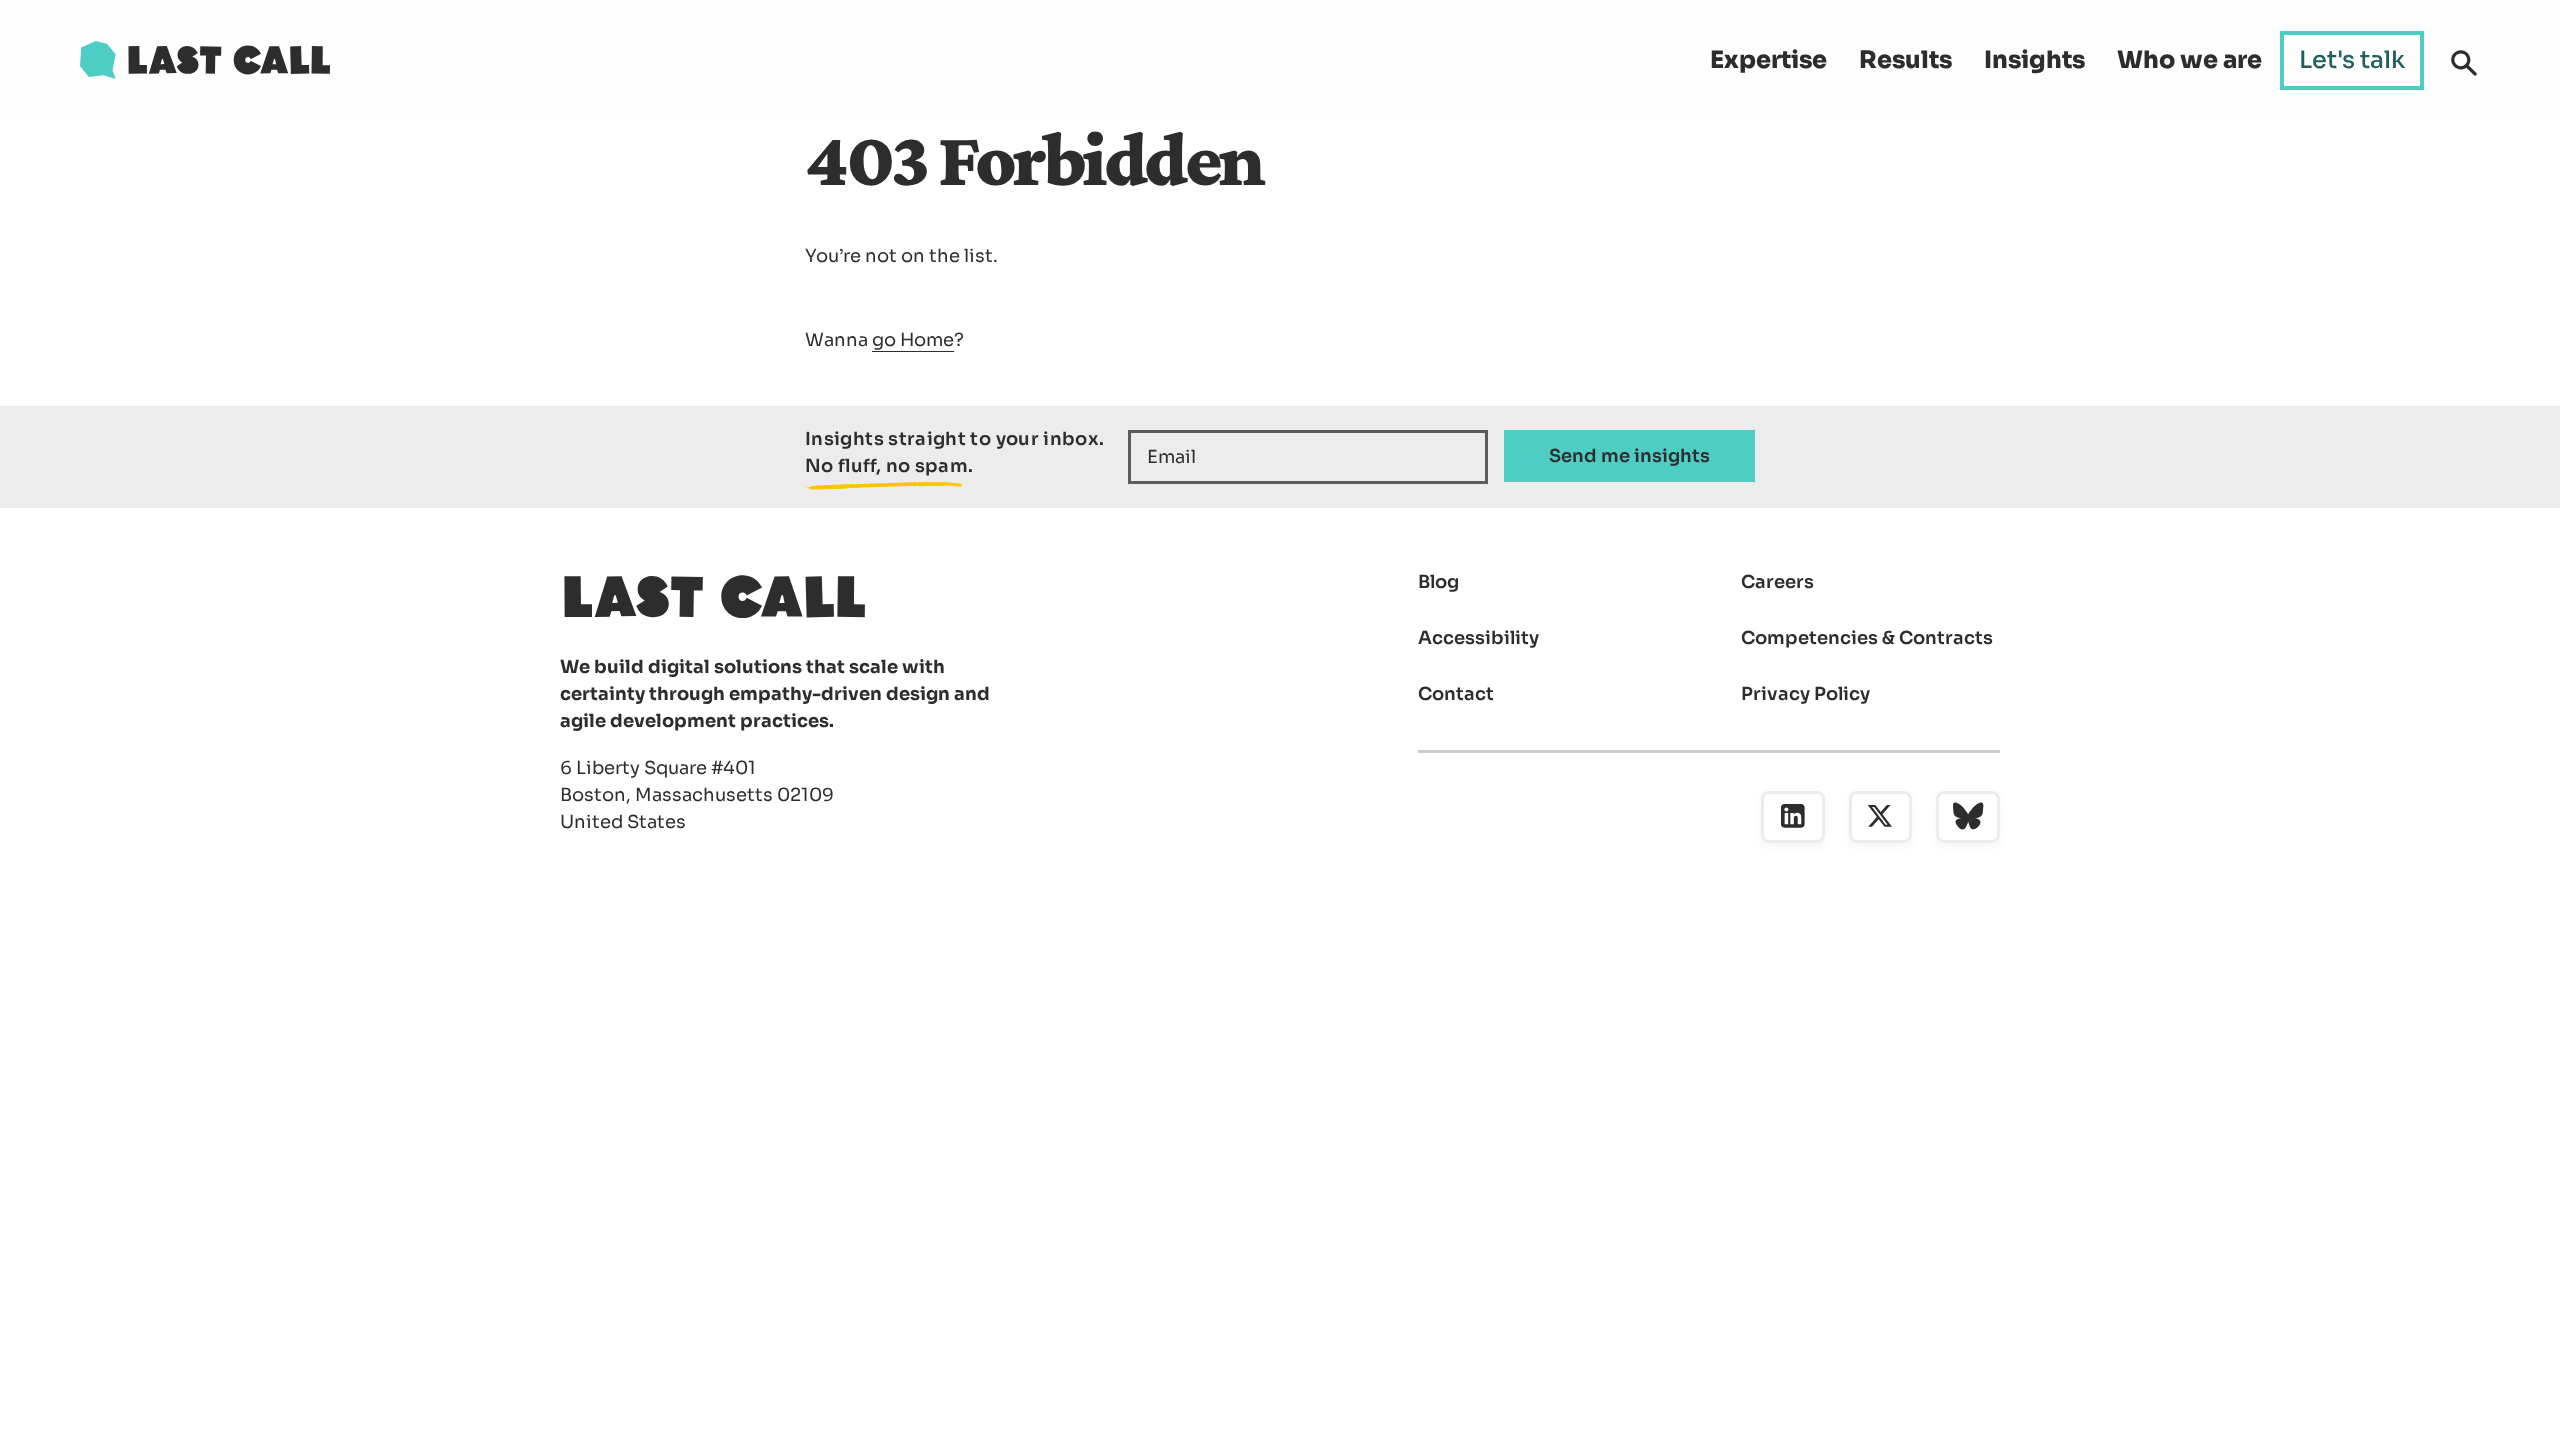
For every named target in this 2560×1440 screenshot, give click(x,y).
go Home (913, 340)
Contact (1456, 694)
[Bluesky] (1968, 817)
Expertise (1768, 60)
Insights (2034, 60)
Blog (1438, 582)
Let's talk (2352, 60)
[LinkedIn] (1793, 817)
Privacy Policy (1805, 694)
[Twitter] (1881, 817)
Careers (1777, 582)
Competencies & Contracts (1867, 638)
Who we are (2189, 60)
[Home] (205, 60)
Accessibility (1478, 638)
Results (1905, 60)
